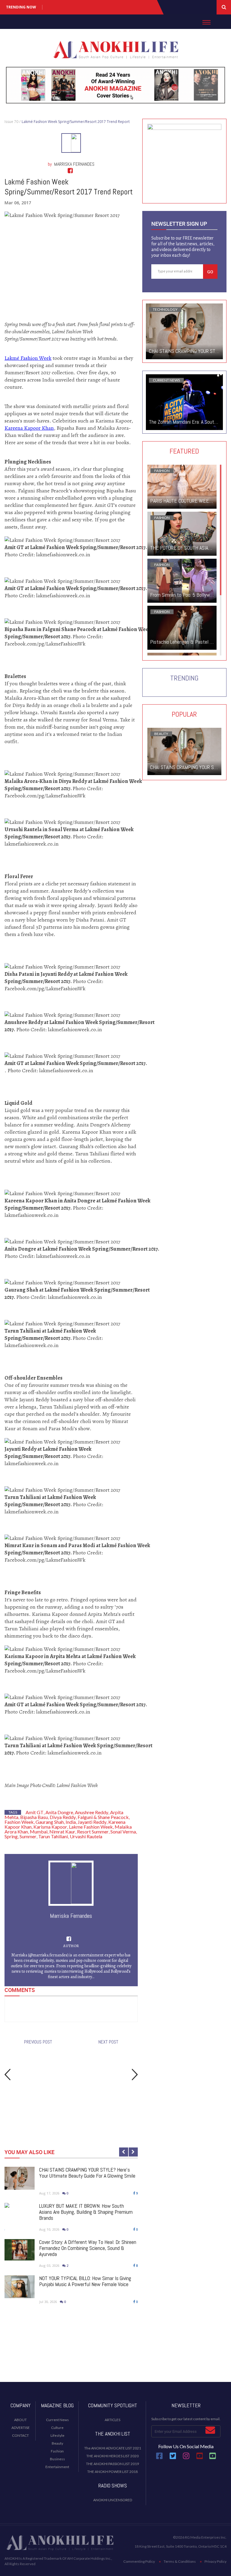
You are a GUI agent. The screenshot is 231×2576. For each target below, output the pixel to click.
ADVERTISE (21, 2428)
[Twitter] (173, 2458)
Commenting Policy (139, 2561)
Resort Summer (93, 1831)
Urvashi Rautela (86, 1836)
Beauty (161, 734)
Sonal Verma (123, 1831)
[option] (71, 2241)
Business (57, 2459)
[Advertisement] (115, 2358)
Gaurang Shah (50, 1822)
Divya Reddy (63, 1817)
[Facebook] (159, 2458)
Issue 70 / (12, 122)
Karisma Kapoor (50, 1827)
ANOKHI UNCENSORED (113, 2500)
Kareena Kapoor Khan (29, 428)
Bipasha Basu (34, 1817)
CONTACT (20, 2435)
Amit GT (35, 1812)
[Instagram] (186, 2458)
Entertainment (57, 2467)
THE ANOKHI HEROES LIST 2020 (112, 2456)
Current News (166, 380)
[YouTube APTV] (200, 2458)
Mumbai (39, 1831)
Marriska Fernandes (74, 164)
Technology (165, 309)
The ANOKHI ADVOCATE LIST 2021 (113, 2448)
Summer (28, 1836)
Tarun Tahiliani (53, 1836)
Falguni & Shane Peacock (103, 1817)
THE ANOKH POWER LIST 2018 (112, 2472)
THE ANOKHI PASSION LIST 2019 (112, 2464)
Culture (57, 2428)
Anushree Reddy (92, 1812)
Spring (11, 1836)
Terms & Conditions (180, 2561)
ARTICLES (112, 2420)
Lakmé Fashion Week (28, 358)
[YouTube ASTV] (213, 2458)
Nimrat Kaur (62, 1831)
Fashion (162, 471)
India (71, 1822)
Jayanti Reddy (92, 1822)
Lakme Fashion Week (91, 1827)
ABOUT (20, 2420)
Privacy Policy (216, 2561)
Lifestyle (57, 2435)
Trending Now (21, 7)
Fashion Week (19, 1822)
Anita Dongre (59, 1812)
